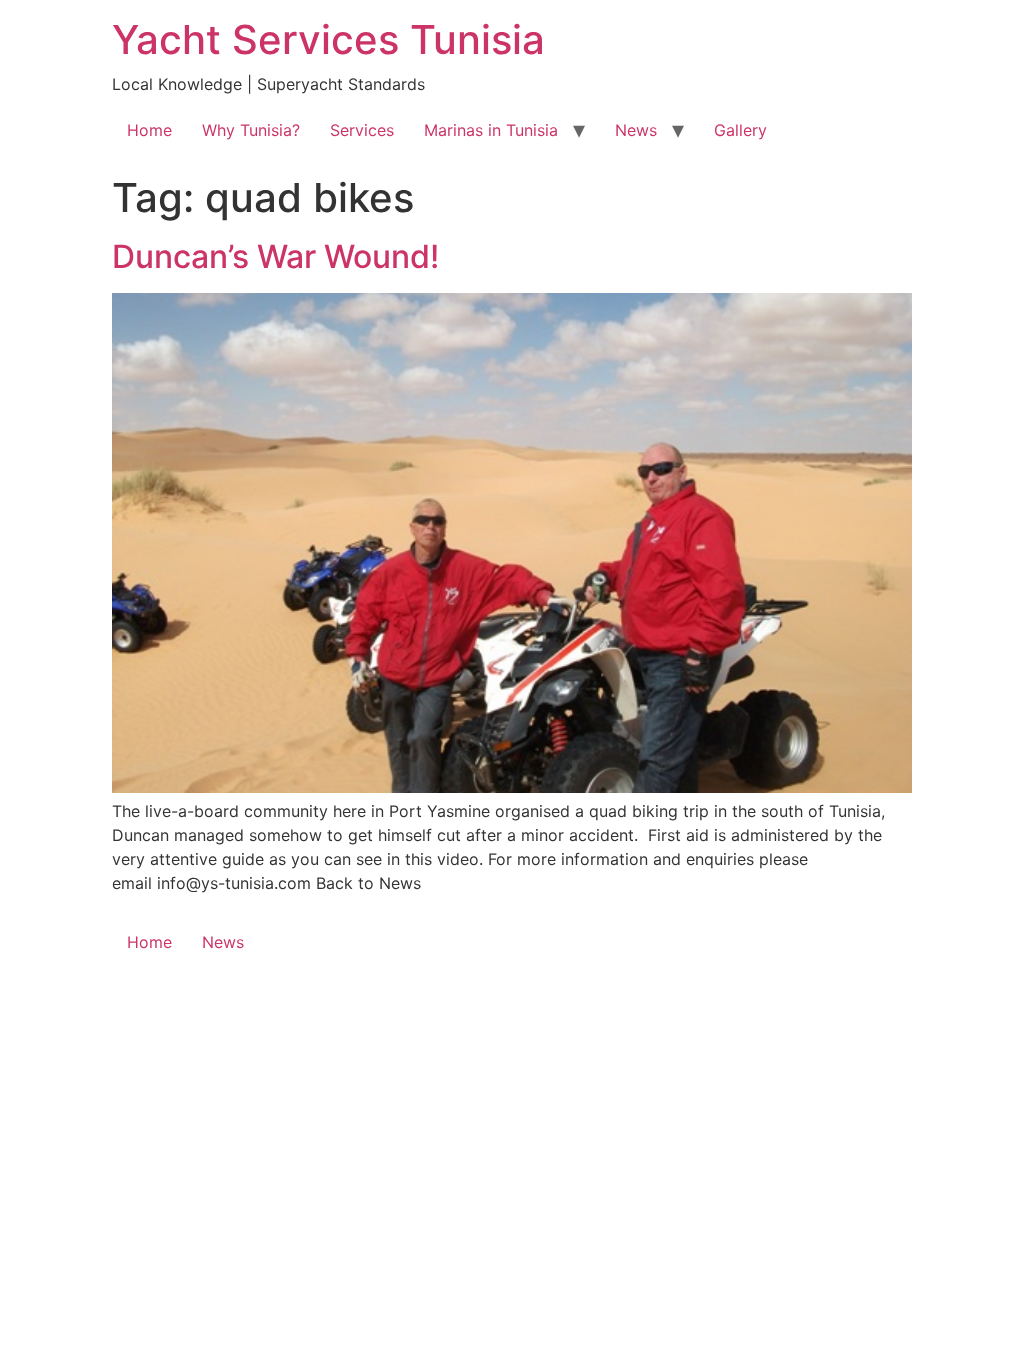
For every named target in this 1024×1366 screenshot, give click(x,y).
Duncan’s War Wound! (275, 256)
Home (149, 130)
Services (362, 130)
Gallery (740, 130)
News (636, 130)
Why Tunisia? (251, 130)
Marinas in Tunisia (491, 130)
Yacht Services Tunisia (328, 39)
